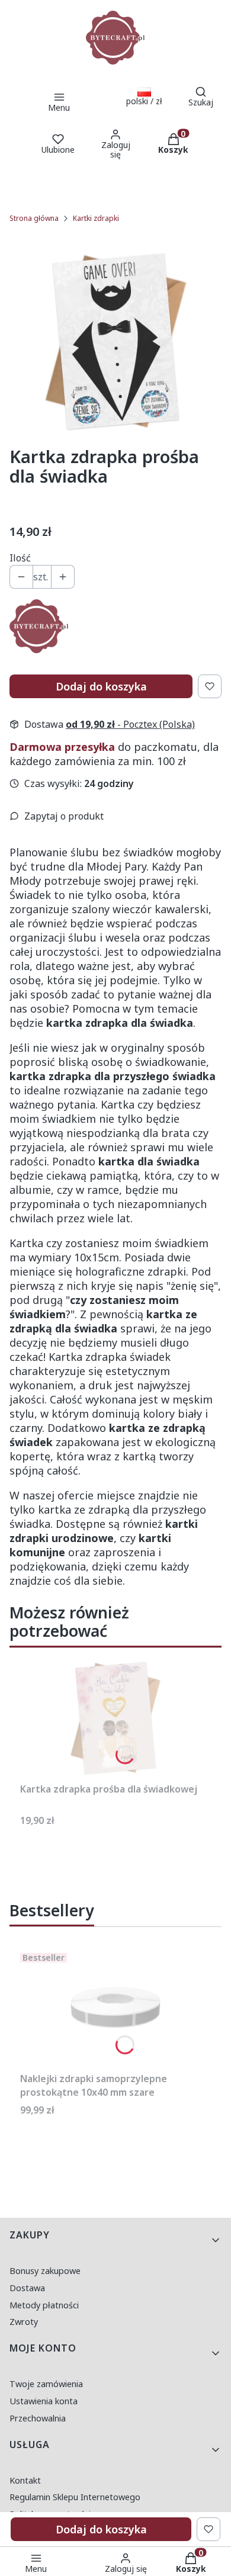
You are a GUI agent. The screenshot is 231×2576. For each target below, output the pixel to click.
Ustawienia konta (44, 2401)
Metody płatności (44, 2305)
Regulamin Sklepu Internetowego (75, 2497)
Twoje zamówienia (46, 2384)
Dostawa (27, 2288)
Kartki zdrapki (96, 218)
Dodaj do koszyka (101, 686)
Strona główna (34, 218)
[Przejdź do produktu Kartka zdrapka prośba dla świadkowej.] (115, 1718)
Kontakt (25, 2480)
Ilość (20, 558)
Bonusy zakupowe (45, 2271)
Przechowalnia (38, 2418)
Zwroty (24, 2322)
